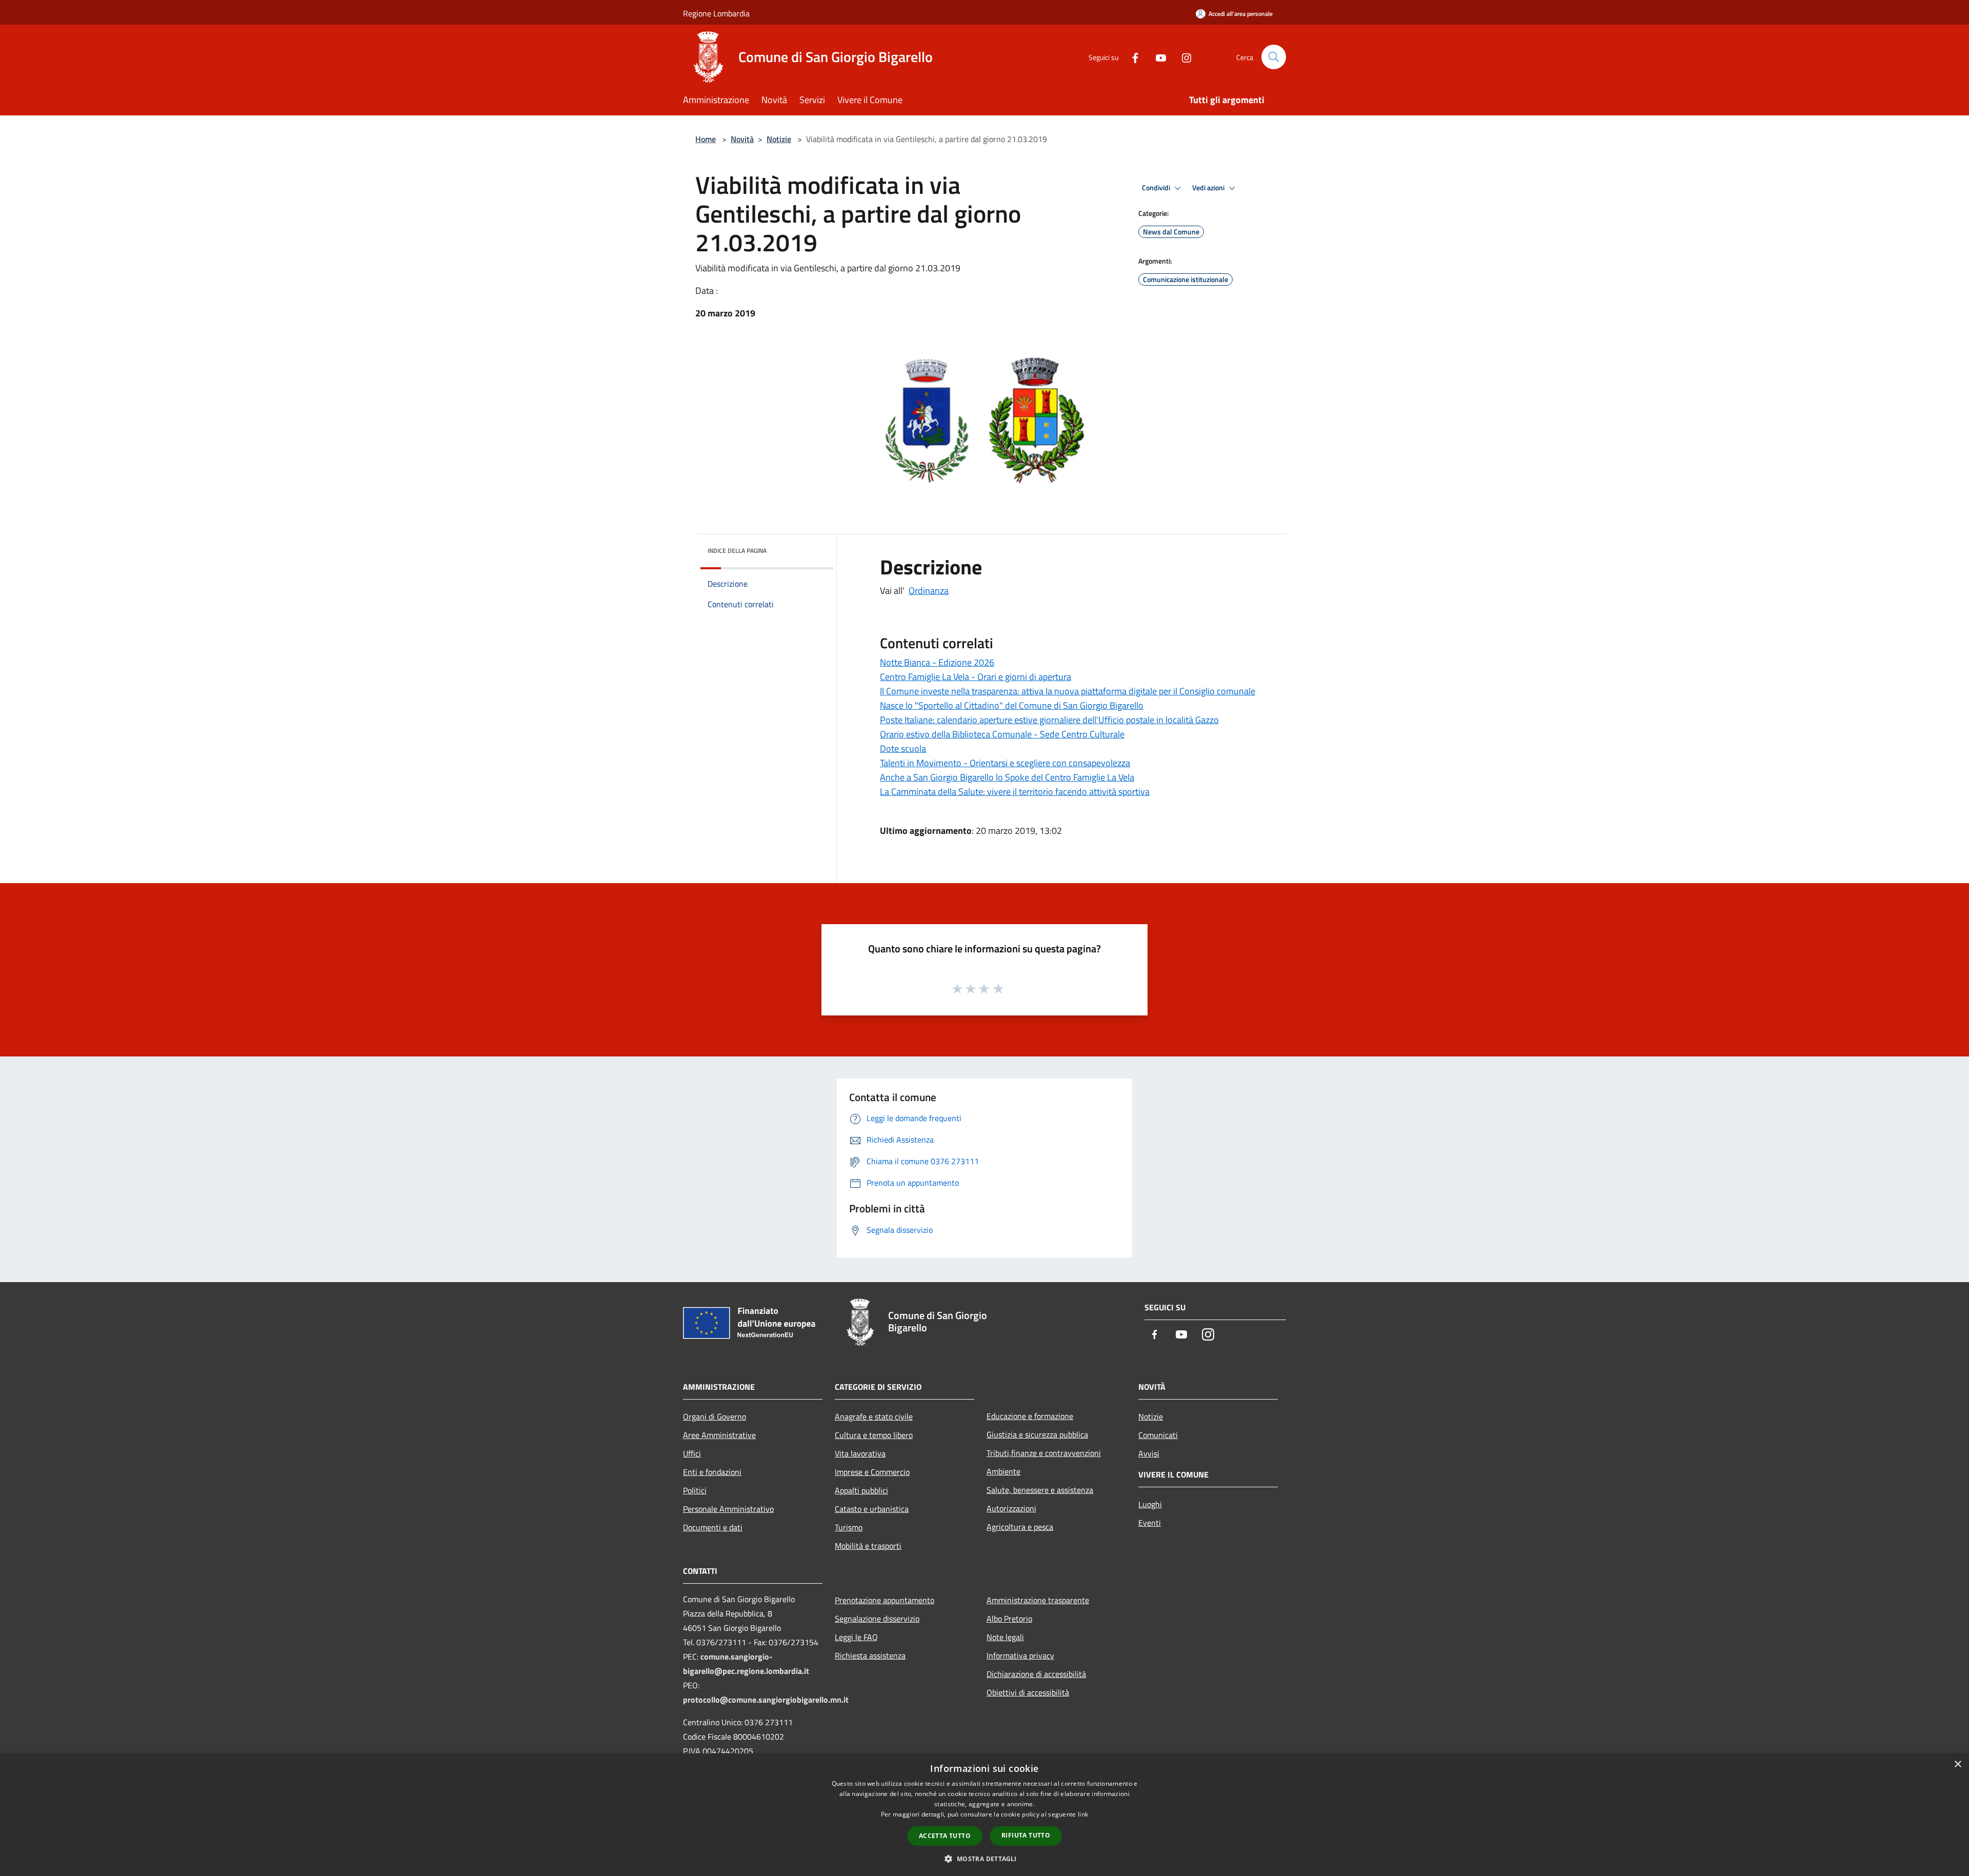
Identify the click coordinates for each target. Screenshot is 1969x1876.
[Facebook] (1131, 57)
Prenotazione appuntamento (885, 1600)
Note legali (1005, 1637)
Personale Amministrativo (728, 1509)
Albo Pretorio (1009, 1619)
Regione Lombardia (716, 13)
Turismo (849, 1527)
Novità (742, 139)
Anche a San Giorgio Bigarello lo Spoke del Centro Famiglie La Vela (1007, 777)
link (1083, 1814)
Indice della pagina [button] (737, 551)
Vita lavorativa (860, 1453)
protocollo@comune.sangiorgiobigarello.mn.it (766, 1700)
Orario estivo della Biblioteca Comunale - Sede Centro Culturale (1002, 734)
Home (706, 139)
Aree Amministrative (719, 1435)
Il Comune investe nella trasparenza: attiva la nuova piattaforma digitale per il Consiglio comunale (1068, 691)
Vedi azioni (1209, 188)
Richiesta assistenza (870, 1655)
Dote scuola (903, 749)
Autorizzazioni (1011, 1508)
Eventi (1150, 1523)
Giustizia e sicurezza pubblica (1037, 1434)
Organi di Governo (715, 1416)
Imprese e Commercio (872, 1472)
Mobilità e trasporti (868, 1546)
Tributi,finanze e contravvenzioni (1044, 1453)
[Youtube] (1157, 57)
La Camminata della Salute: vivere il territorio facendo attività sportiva (1015, 792)
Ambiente (1003, 1471)
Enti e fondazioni (712, 1472)
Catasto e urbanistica (872, 1509)
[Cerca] (1274, 57)
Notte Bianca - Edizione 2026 (937, 662)
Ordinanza (929, 591)
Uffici (692, 1453)
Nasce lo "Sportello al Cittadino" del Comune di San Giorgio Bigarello (1012, 705)
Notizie (779, 139)
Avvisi (1149, 1453)
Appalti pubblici (861, 1490)
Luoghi (1150, 1504)
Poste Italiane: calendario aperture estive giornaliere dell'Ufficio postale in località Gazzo (1049, 720)
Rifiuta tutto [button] (1026, 1835)
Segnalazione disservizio (877, 1619)
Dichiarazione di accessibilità (1036, 1674)
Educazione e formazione (1030, 1416)
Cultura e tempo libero (874, 1435)
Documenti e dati (713, 1527)
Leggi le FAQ (856, 1637)
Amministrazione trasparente (1038, 1600)
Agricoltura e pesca (1020, 1527)
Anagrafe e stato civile (874, 1416)
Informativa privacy (1020, 1655)
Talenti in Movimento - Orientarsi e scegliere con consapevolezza (1005, 763)
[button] (984, 1859)
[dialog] (985, 1815)
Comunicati (1158, 1435)
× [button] (1957, 1764)
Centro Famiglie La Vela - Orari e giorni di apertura (976, 677)
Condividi (1157, 188)
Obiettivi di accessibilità (1028, 1692)
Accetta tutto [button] (945, 1836)
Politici (695, 1490)
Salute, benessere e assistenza (1040, 1490)
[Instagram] (1182, 57)
